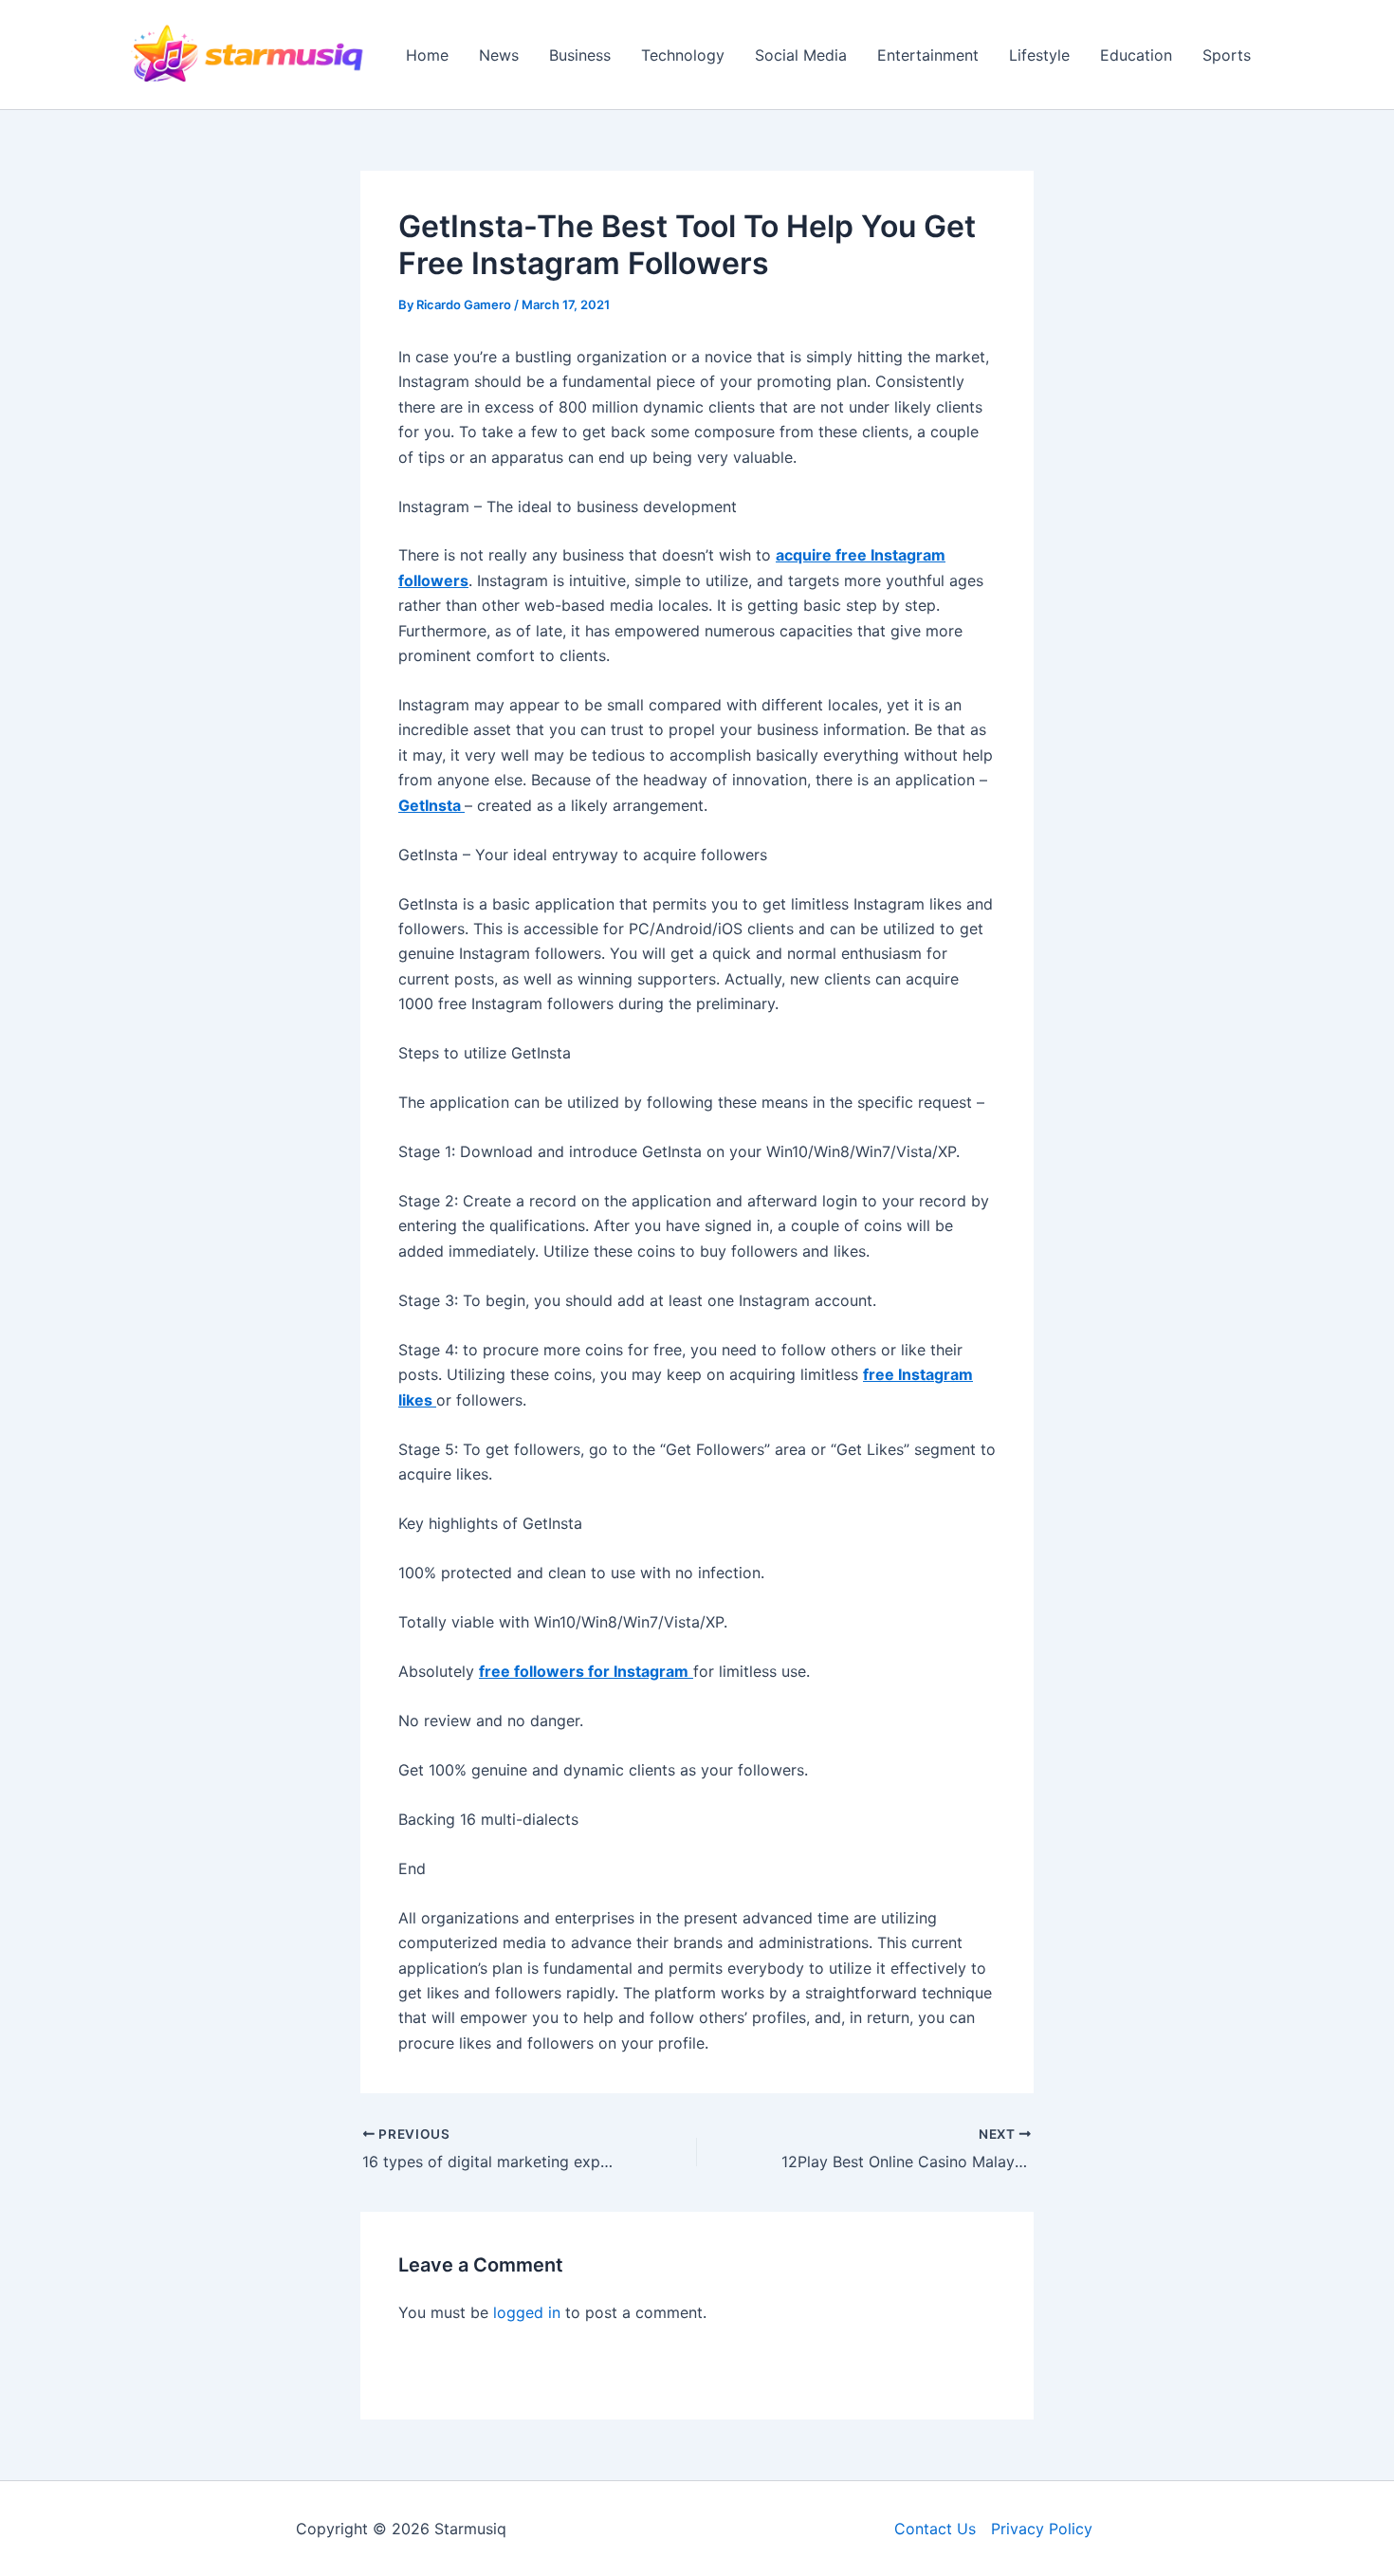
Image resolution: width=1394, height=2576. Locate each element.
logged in (527, 2312)
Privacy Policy (1042, 2529)
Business (580, 55)
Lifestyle (1039, 55)
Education (1136, 55)
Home (427, 55)
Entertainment (928, 55)
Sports (1227, 55)
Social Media (801, 55)
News (499, 55)
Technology (683, 55)
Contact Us (935, 2529)
